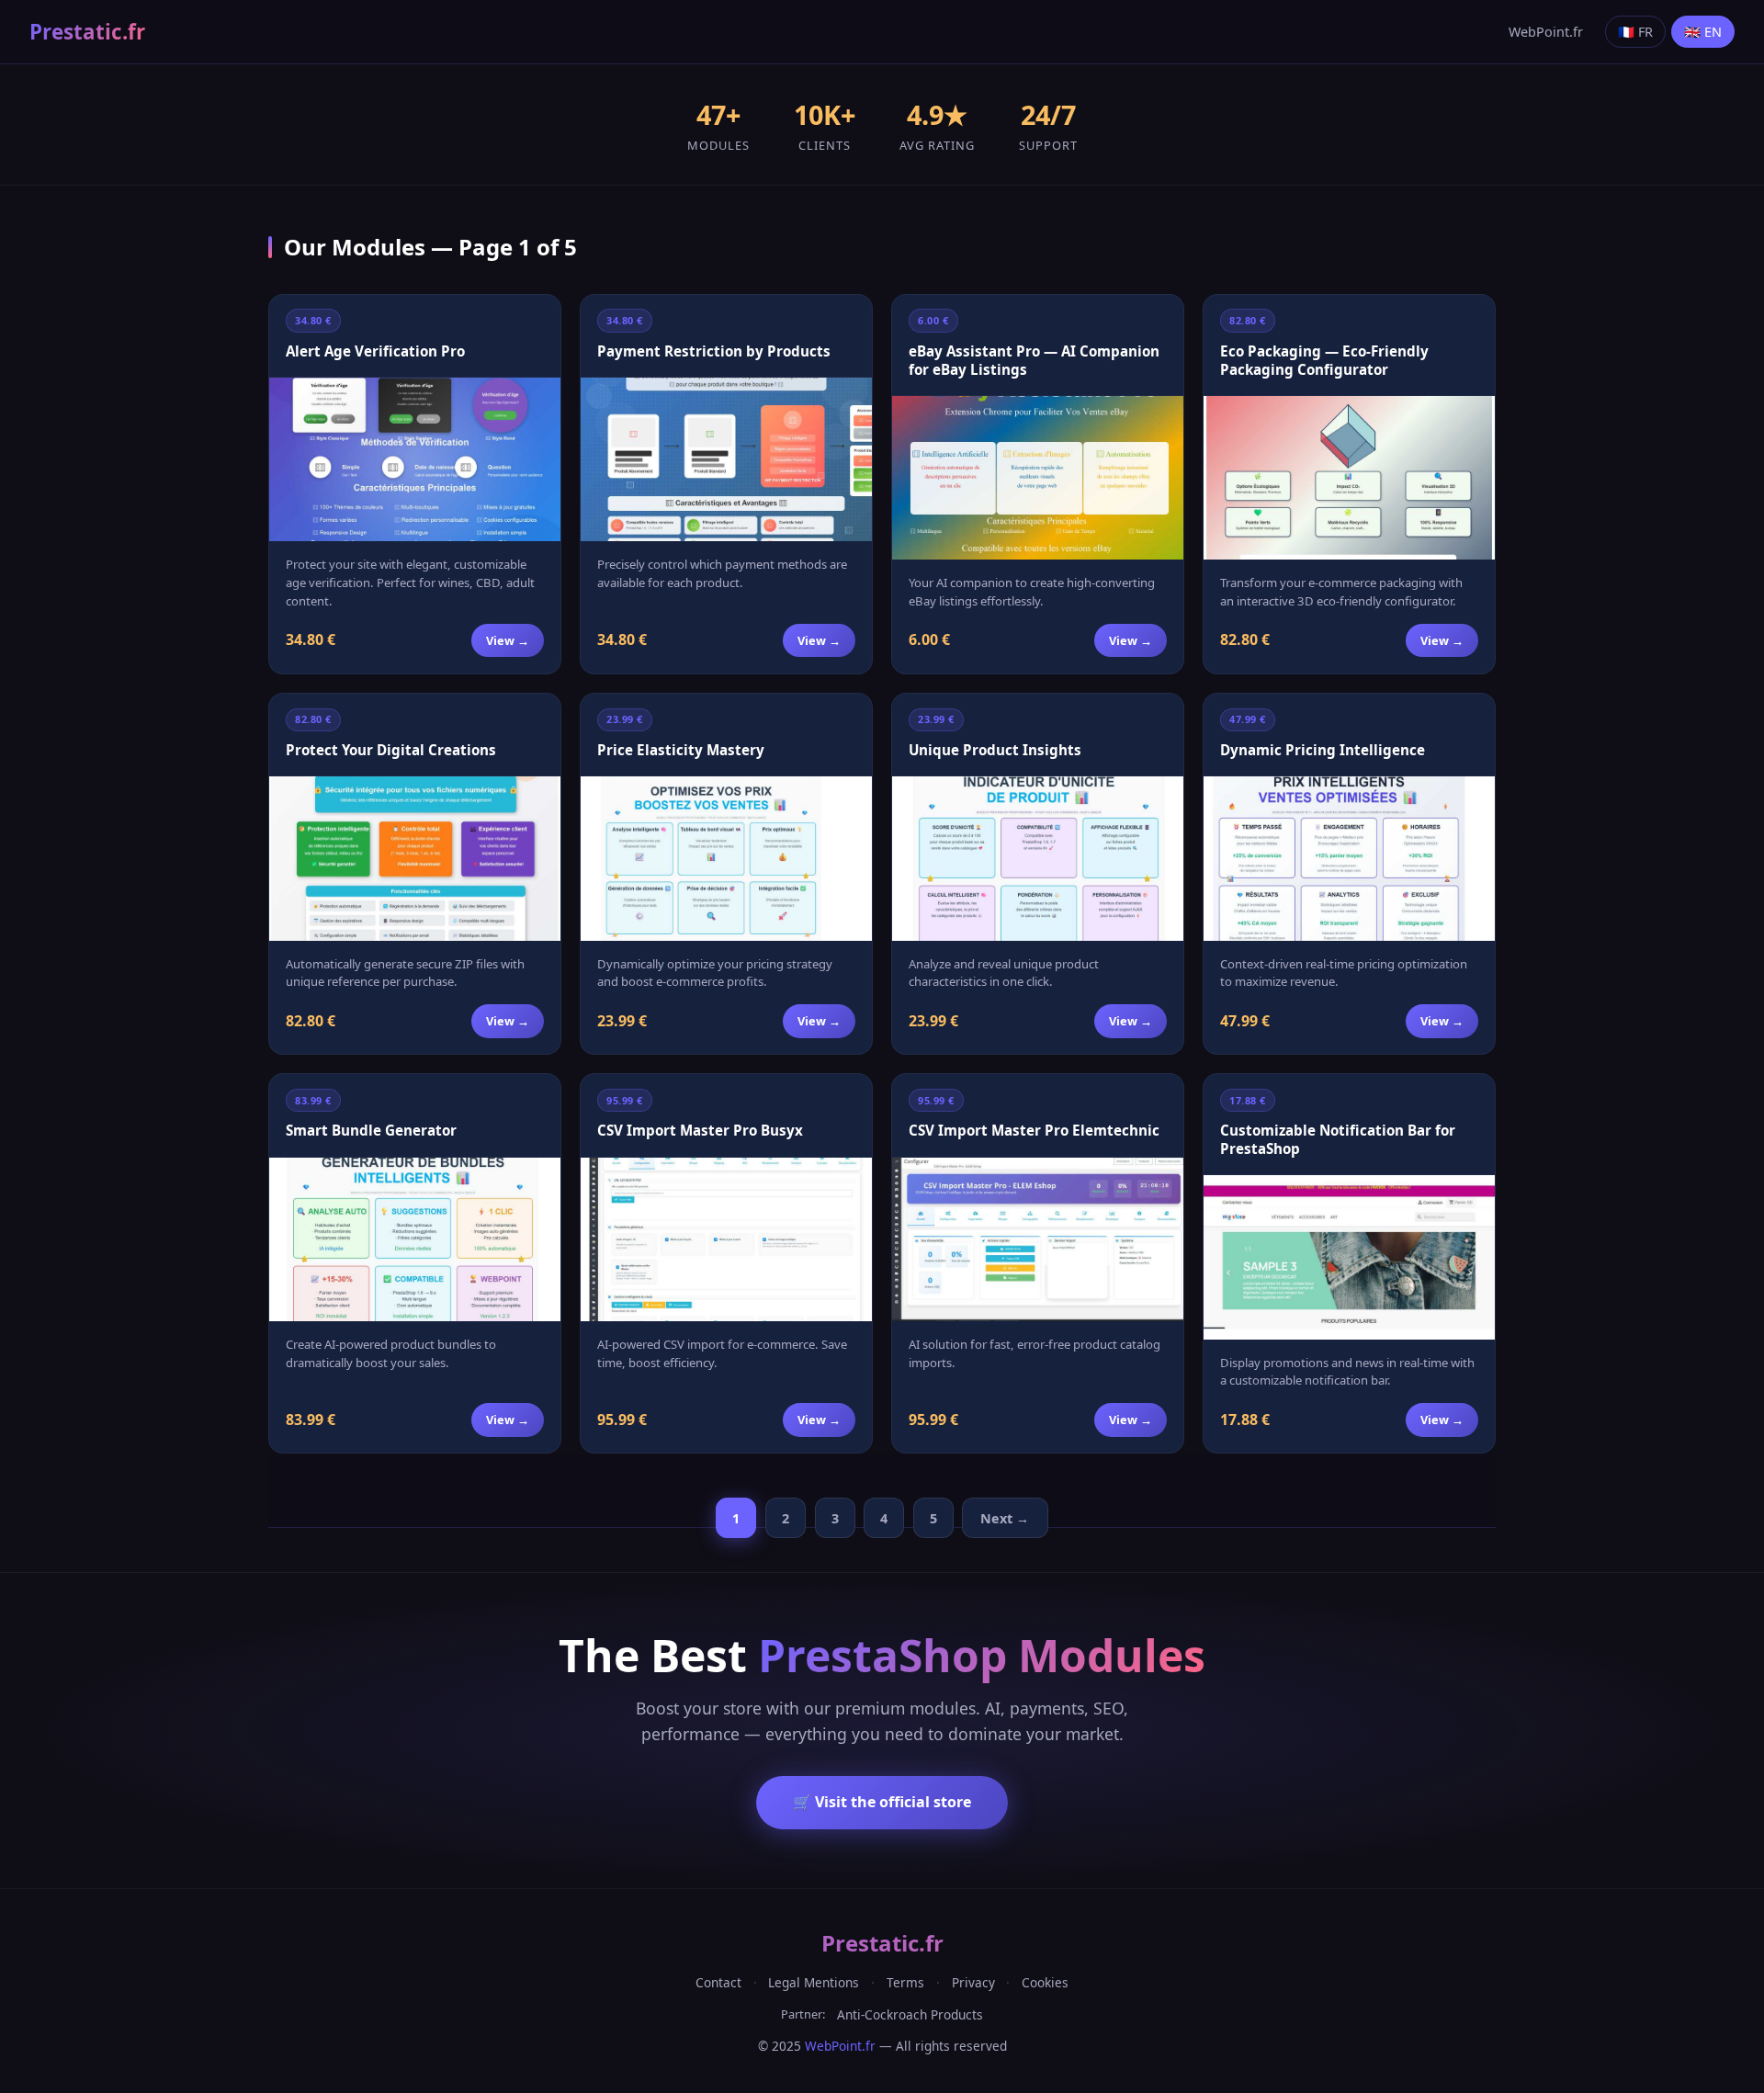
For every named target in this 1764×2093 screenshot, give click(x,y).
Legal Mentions (814, 1982)
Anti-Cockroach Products (910, 2014)
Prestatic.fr (87, 32)
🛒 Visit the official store (882, 1802)
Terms (905, 1982)
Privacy (973, 1982)
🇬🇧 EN (1703, 32)
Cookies (1045, 1982)
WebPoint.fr (1546, 32)
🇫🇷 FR (1635, 32)
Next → (1005, 1518)
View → (508, 640)
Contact (718, 1982)
